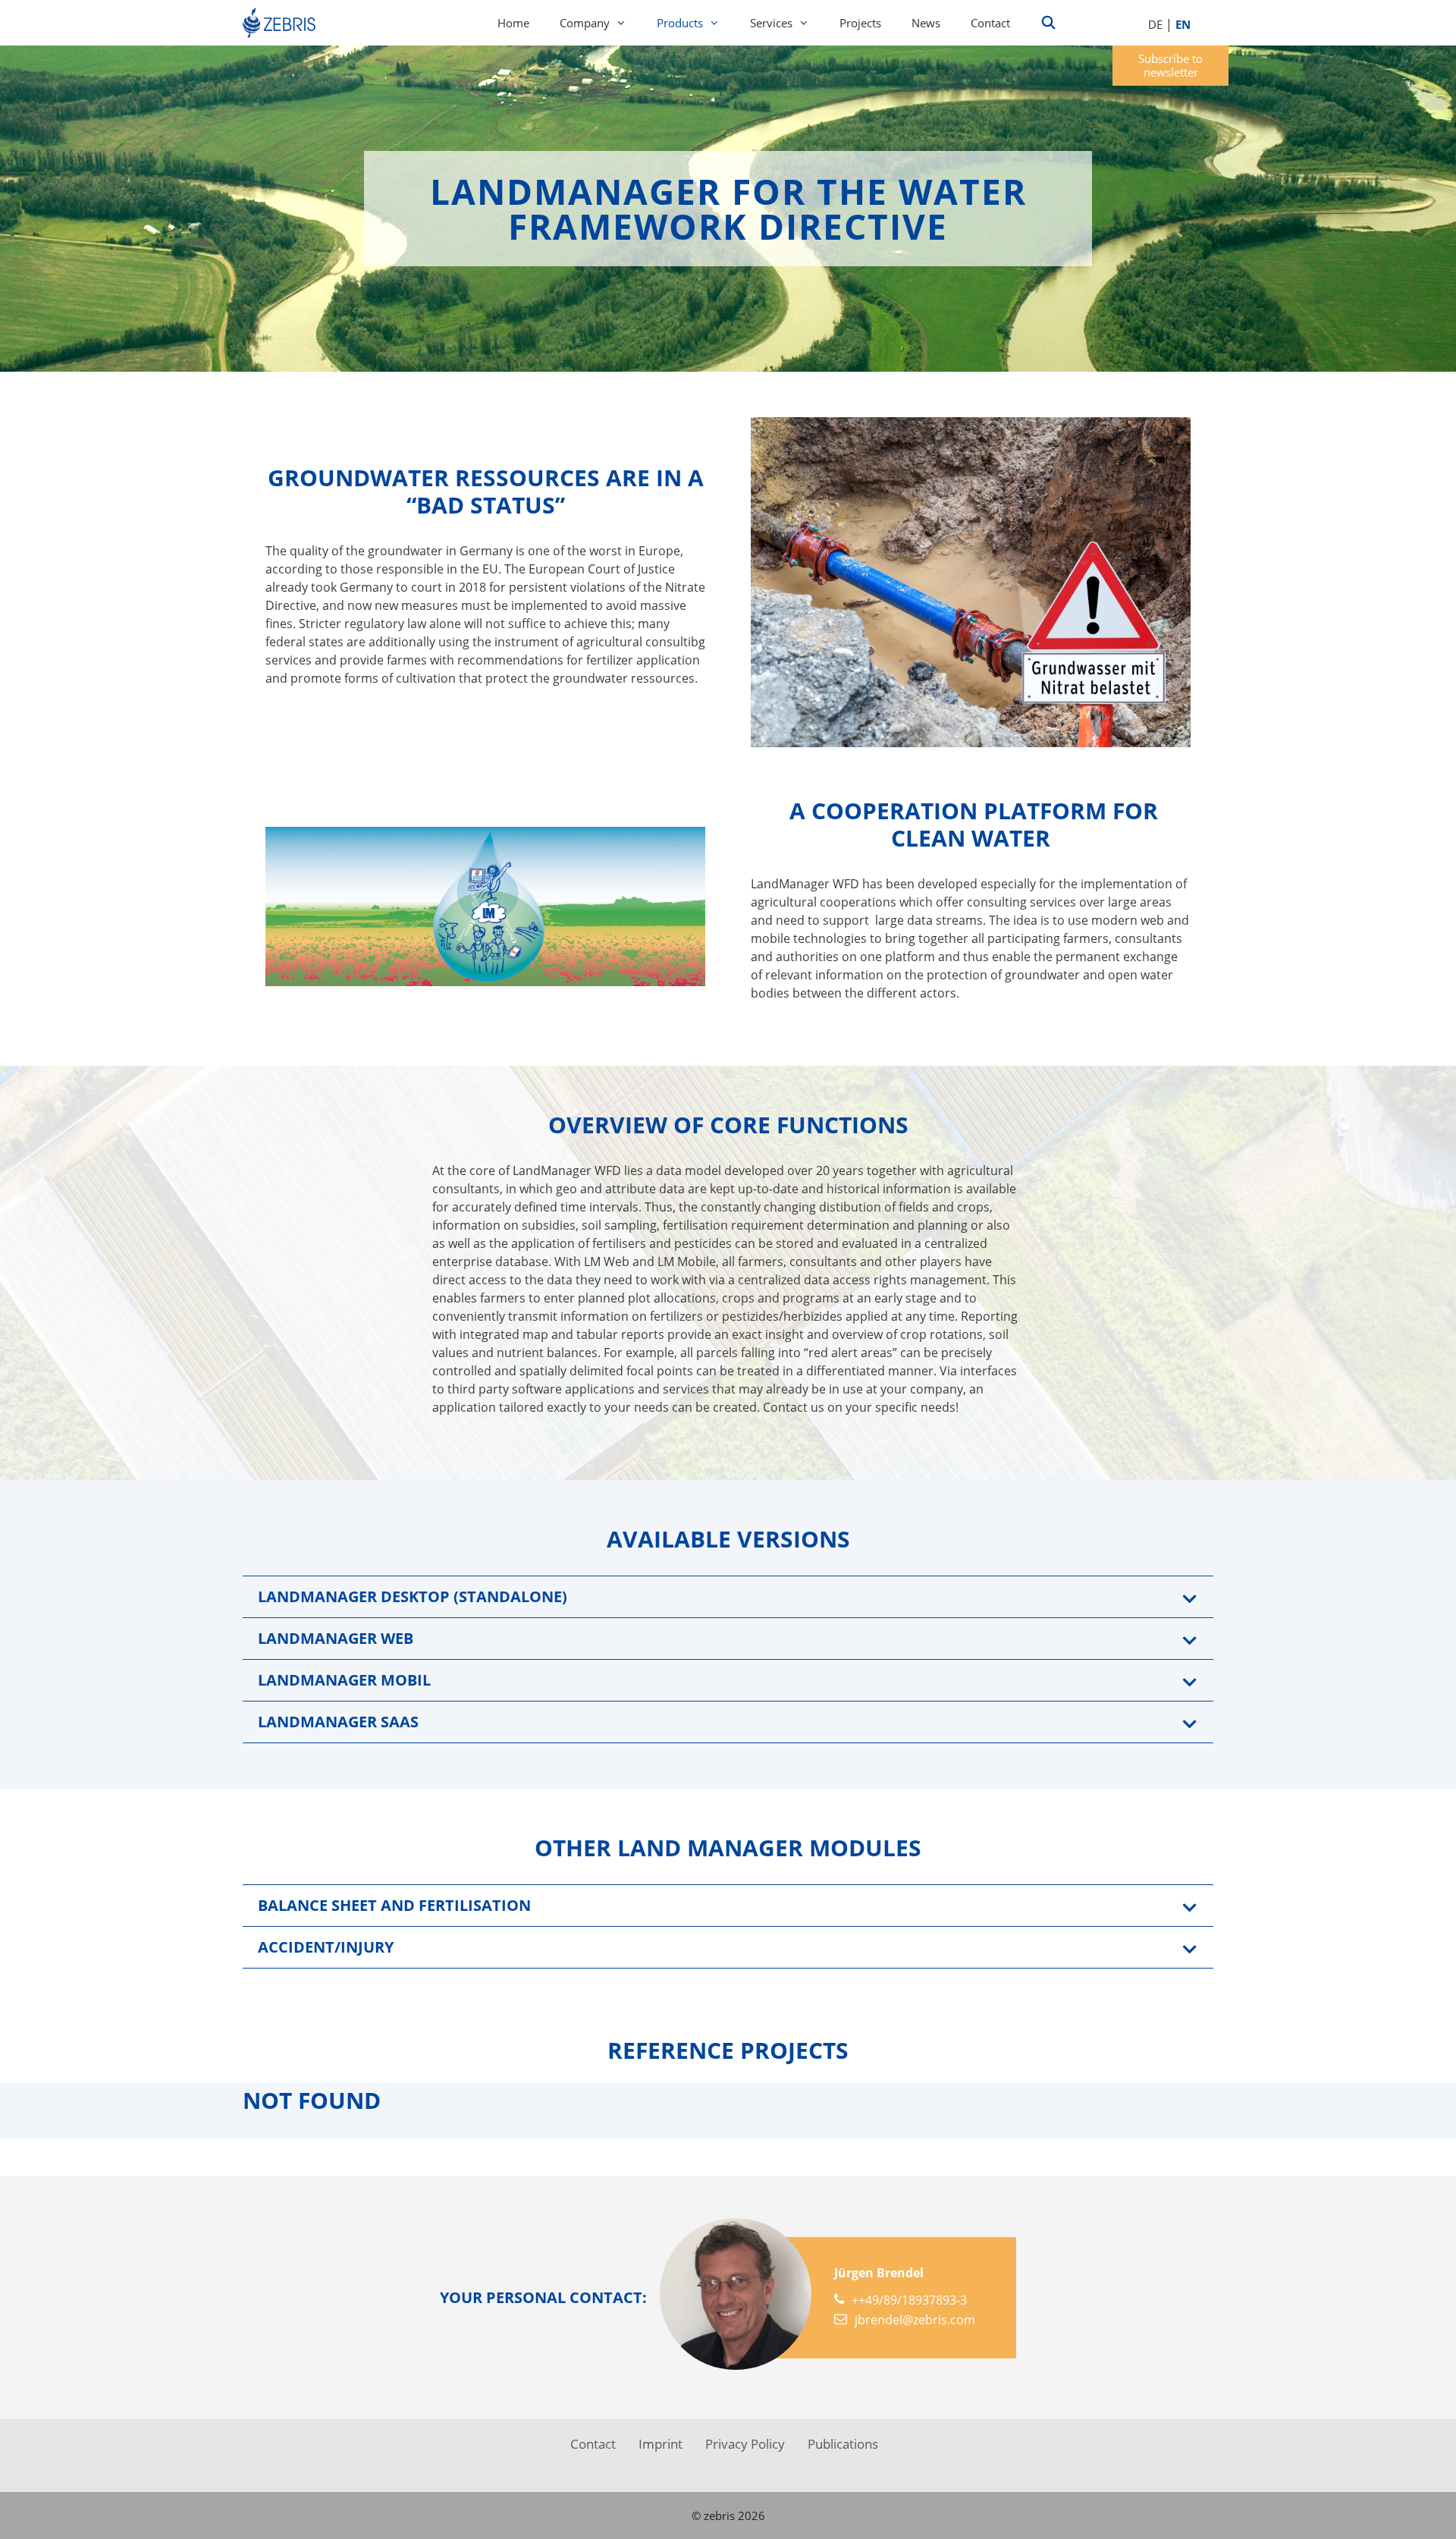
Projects (860, 23)
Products (680, 23)
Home (513, 23)
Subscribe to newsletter (1170, 65)
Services (771, 23)
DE (1155, 24)
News (926, 23)
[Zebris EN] (283, 23)
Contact (990, 23)
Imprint (661, 2444)
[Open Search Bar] (1049, 23)
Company (585, 23)
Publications (843, 2444)
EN (1183, 24)
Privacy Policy (745, 2444)
